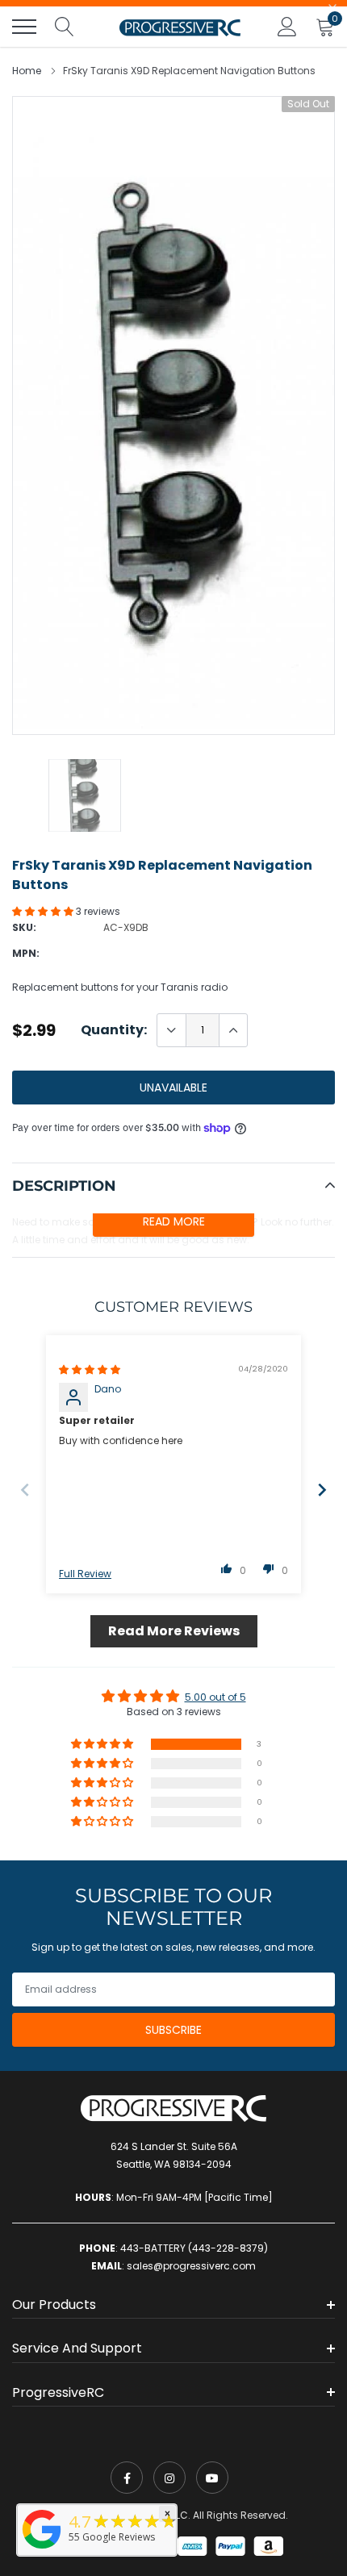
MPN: (26, 953)
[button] (44, 911)
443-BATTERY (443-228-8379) (194, 2248)
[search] (65, 27)
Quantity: (114, 1030)
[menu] (24, 27)
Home (27, 71)
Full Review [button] (85, 1574)
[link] (127, 2478)
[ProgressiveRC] (42, 2550)
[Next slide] (322, 1490)
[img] (90, 1369)
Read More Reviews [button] (174, 1631)
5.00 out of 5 (215, 1697)
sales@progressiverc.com (191, 2266)
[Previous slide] (25, 1490)
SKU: (24, 927)
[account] (287, 26)
